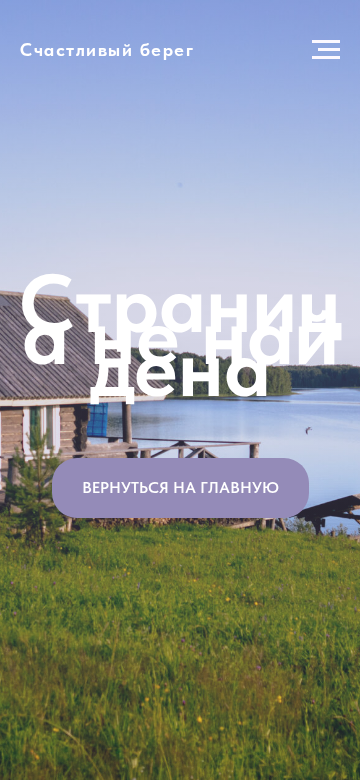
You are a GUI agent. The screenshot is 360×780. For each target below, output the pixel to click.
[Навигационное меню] (326, 50)
